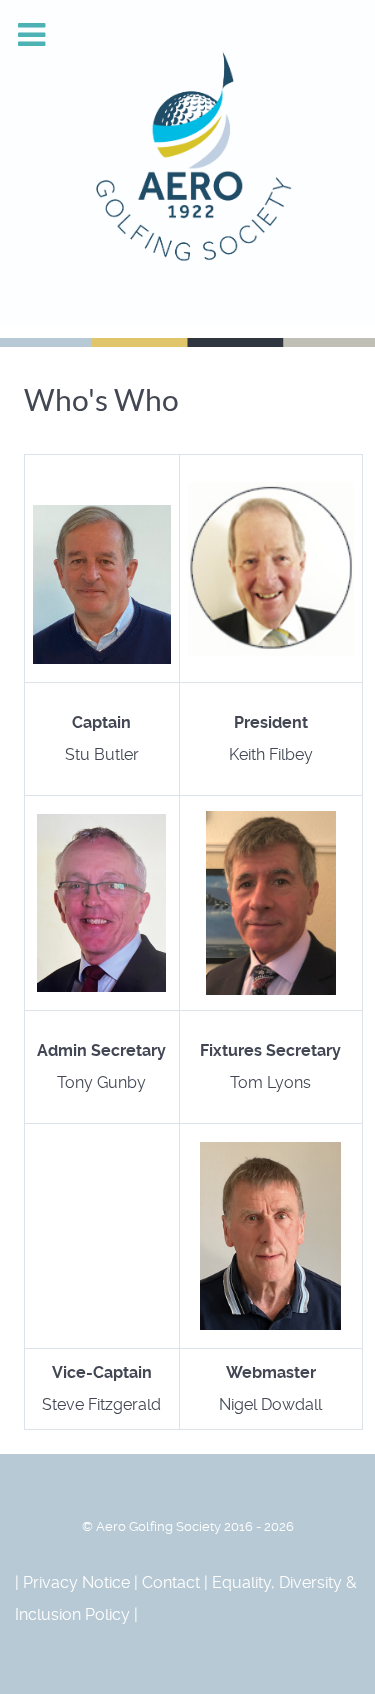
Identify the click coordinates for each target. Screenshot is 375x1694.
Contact (171, 1582)
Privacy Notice (76, 1582)
